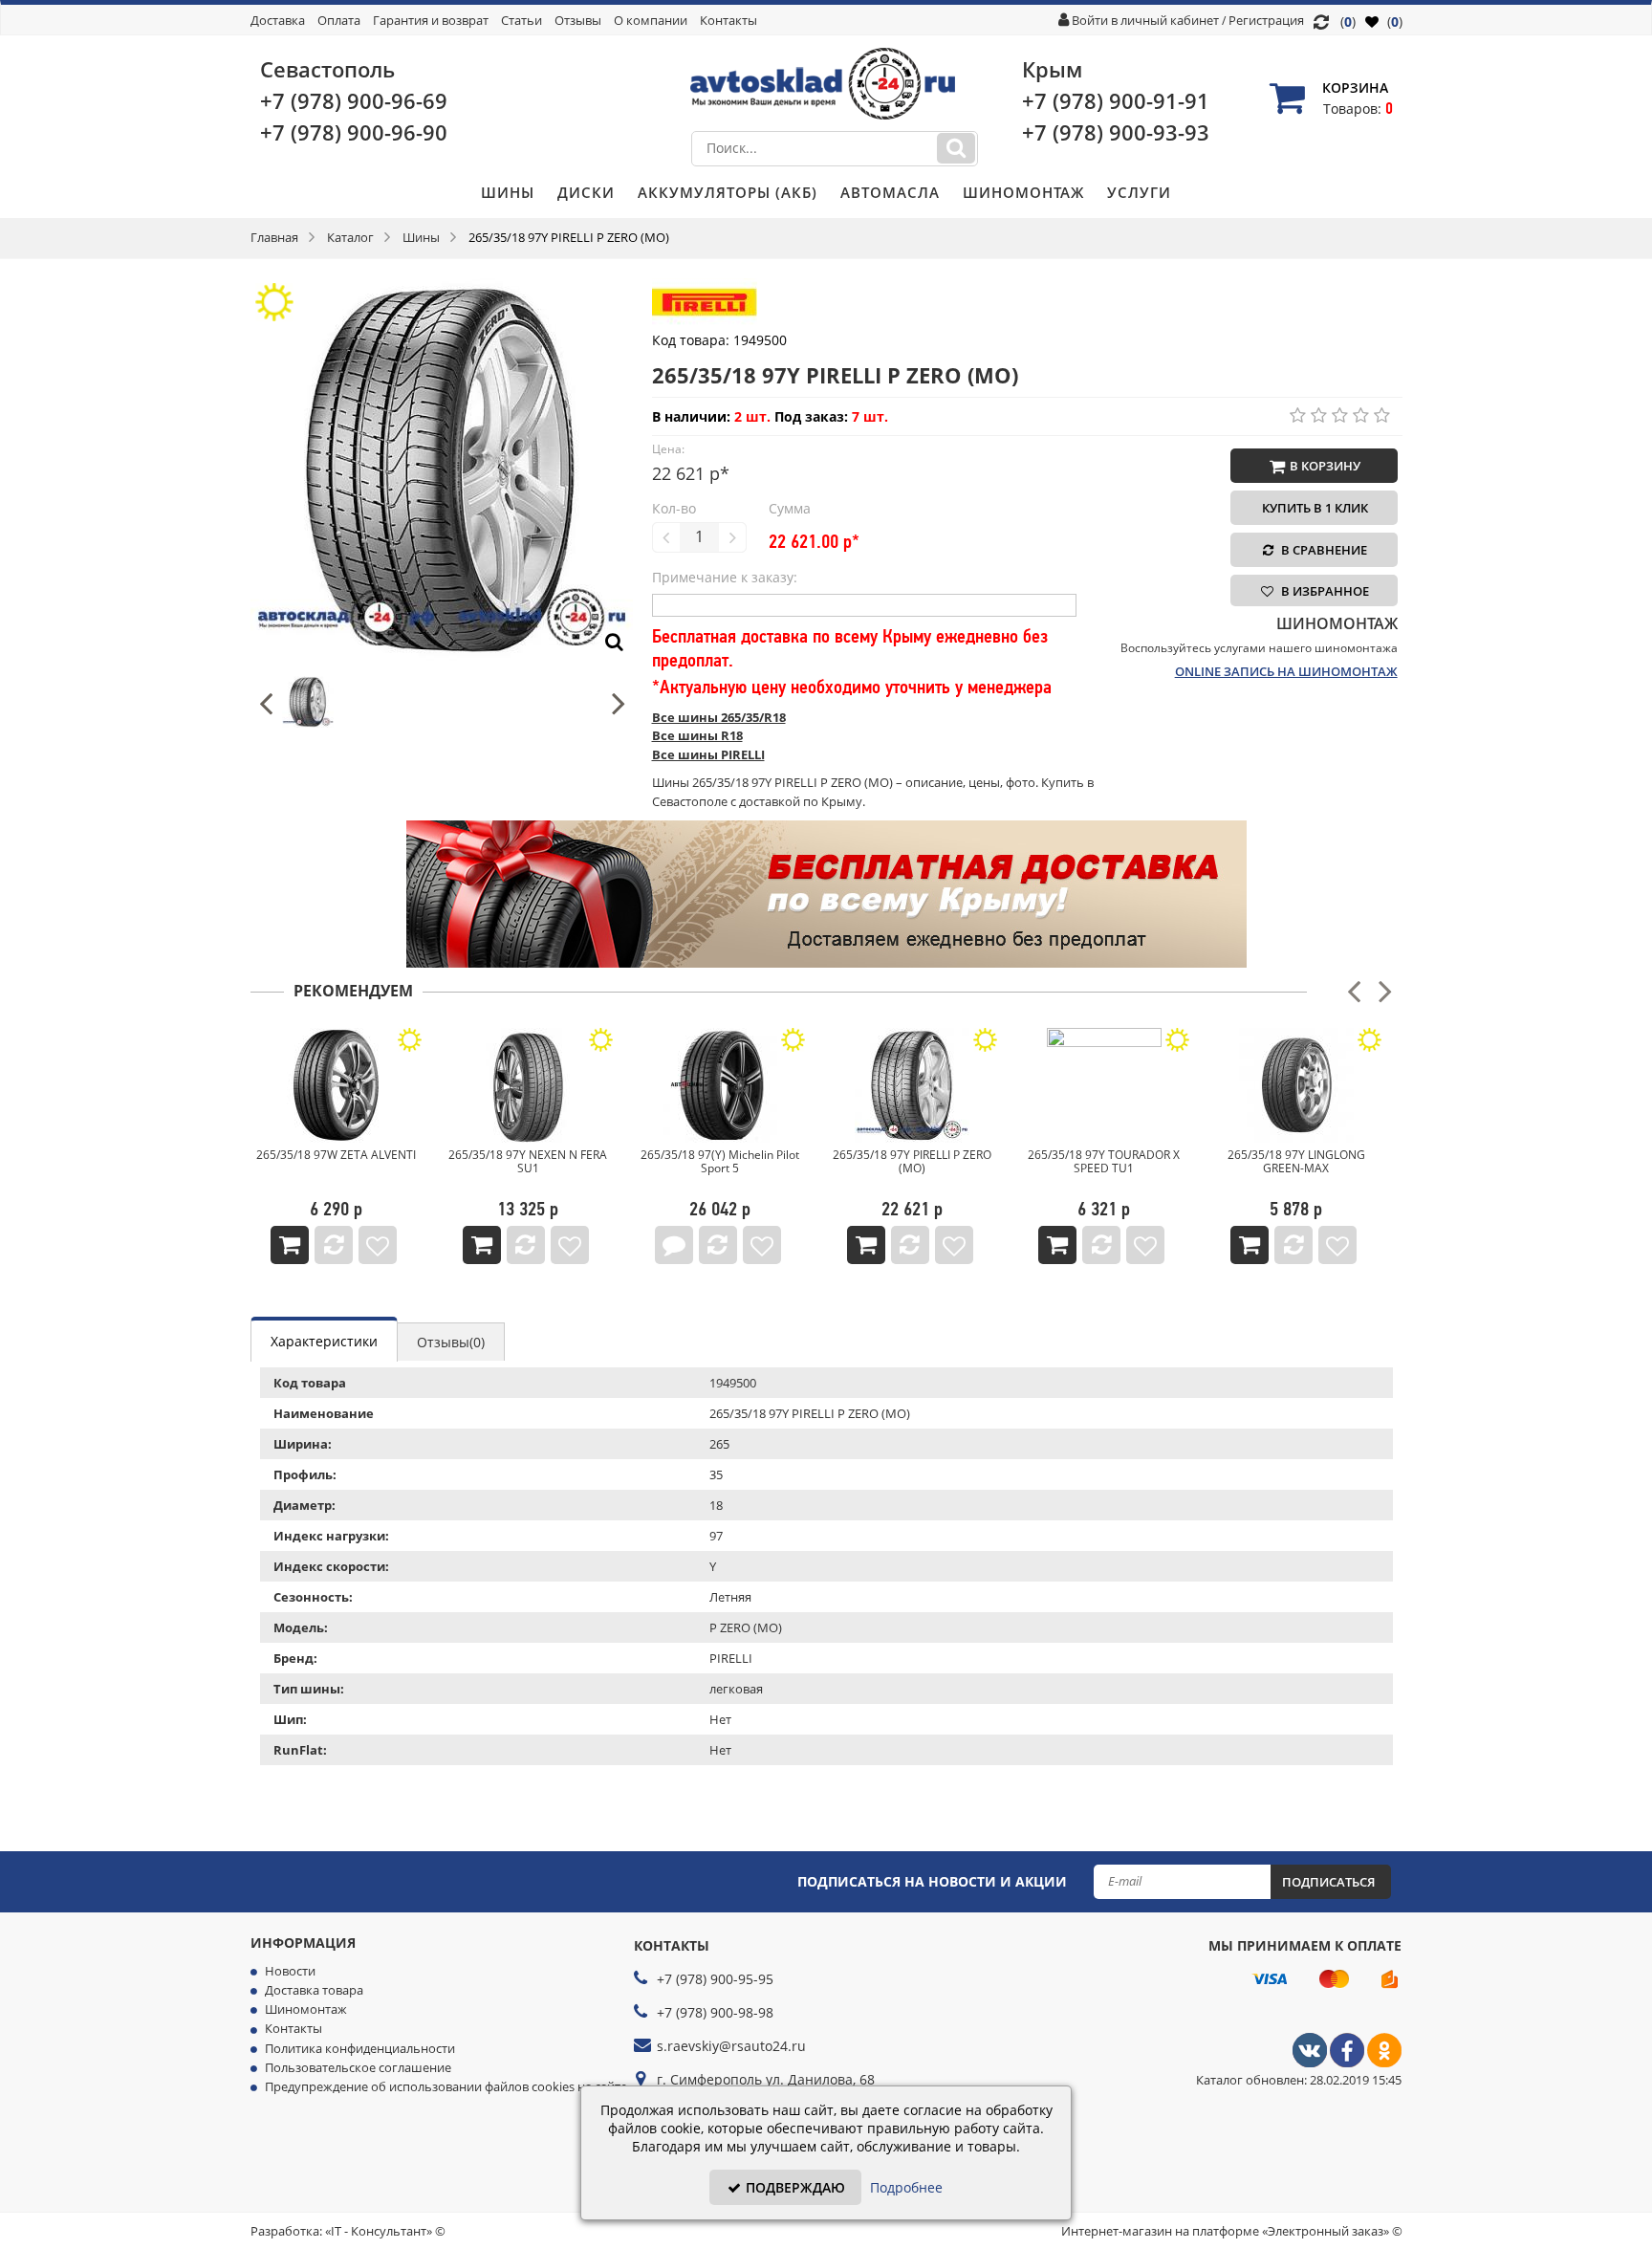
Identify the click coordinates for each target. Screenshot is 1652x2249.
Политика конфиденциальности (360, 2048)
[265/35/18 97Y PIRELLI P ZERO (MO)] (442, 287)
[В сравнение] (334, 1245)
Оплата (339, 20)
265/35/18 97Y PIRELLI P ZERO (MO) (912, 1161)
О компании (651, 20)
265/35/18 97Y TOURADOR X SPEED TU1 (1104, 1161)
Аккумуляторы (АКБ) (728, 192)
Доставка (278, 20)
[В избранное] (378, 1245)
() (1393, 22)
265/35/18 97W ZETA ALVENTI (336, 1155)
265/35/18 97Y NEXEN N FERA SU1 (528, 1161)
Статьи (522, 20)
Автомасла (890, 192)
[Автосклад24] (1310, 2063)
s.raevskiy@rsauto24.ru (731, 2046)
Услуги (1139, 192)
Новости (290, 1971)
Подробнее (906, 2187)
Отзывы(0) (451, 1342)
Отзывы (578, 20)
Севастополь (327, 69)
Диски (586, 192)
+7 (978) (354, 100)
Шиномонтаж (1023, 192)
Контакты (728, 20)
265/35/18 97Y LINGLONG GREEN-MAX (1296, 1161)
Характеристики (324, 1341)
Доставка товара (314, 1990)
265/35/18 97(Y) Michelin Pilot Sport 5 (720, 1161)
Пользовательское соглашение (358, 2067)
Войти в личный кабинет (1145, 20)
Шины (508, 192)
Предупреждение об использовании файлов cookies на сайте (446, 2086)
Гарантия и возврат (431, 20)
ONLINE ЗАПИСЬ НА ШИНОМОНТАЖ (1286, 671)
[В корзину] (290, 1245)
